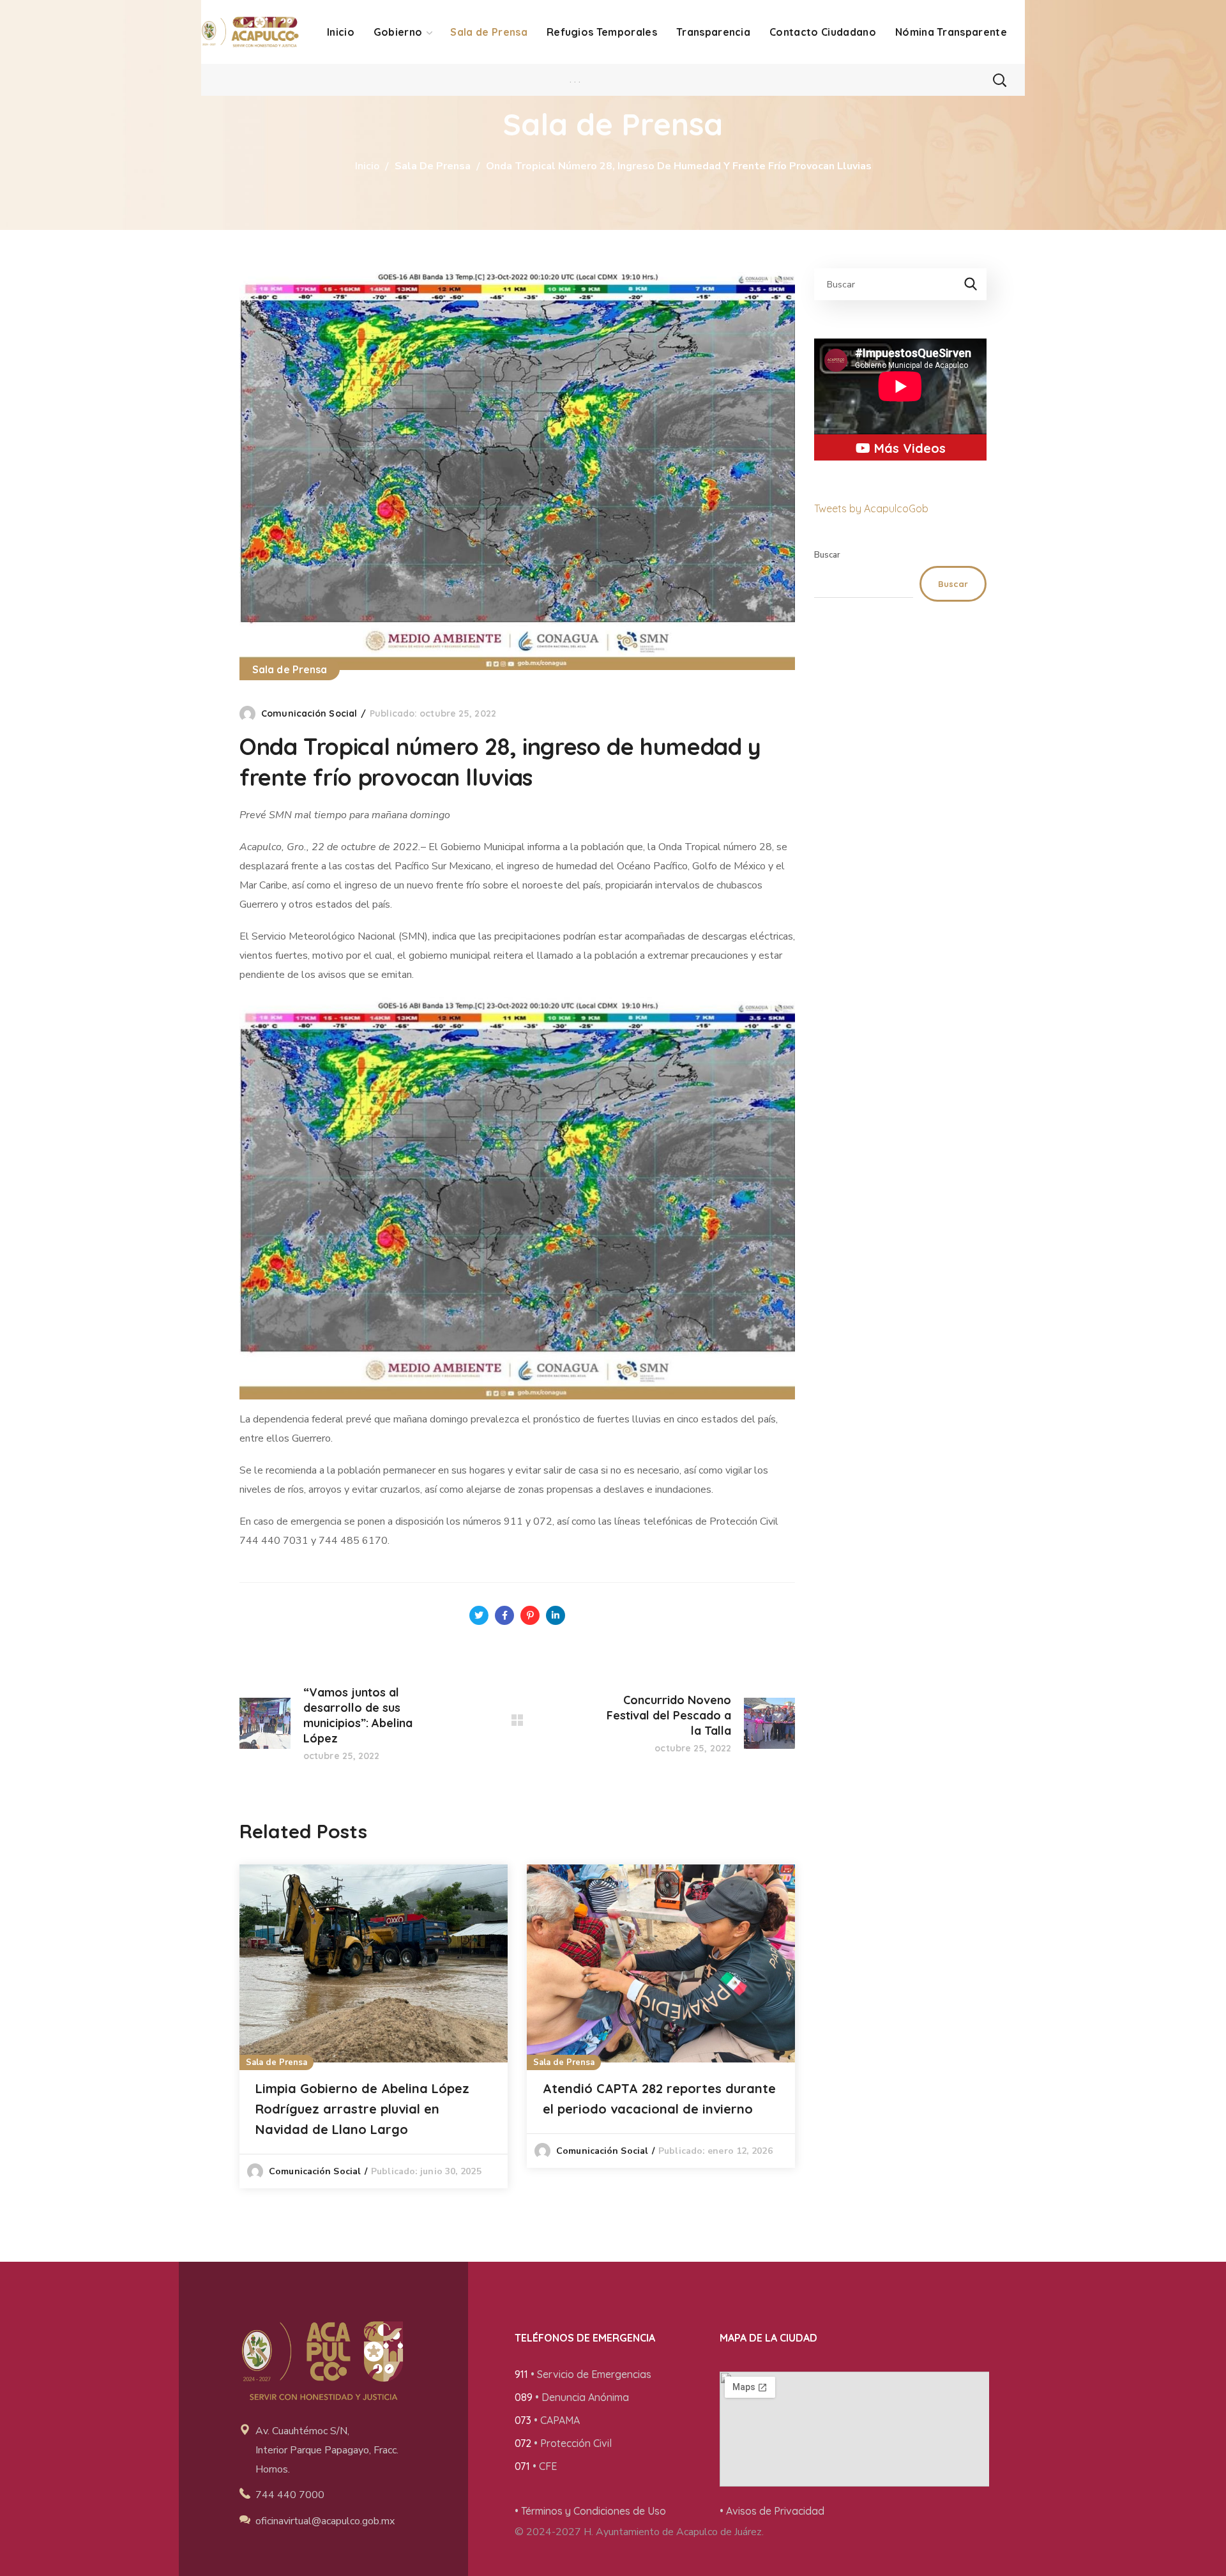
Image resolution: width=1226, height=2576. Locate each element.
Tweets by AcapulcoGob (871, 508)
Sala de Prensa (433, 166)
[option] (374, 2026)
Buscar (827, 555)
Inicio (367, 166)
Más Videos (908, 448)
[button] (999, 80)
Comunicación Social (309, 713)
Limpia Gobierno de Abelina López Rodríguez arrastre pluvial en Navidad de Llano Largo (362, 2109)
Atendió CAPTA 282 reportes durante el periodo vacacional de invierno (659, 2099)
